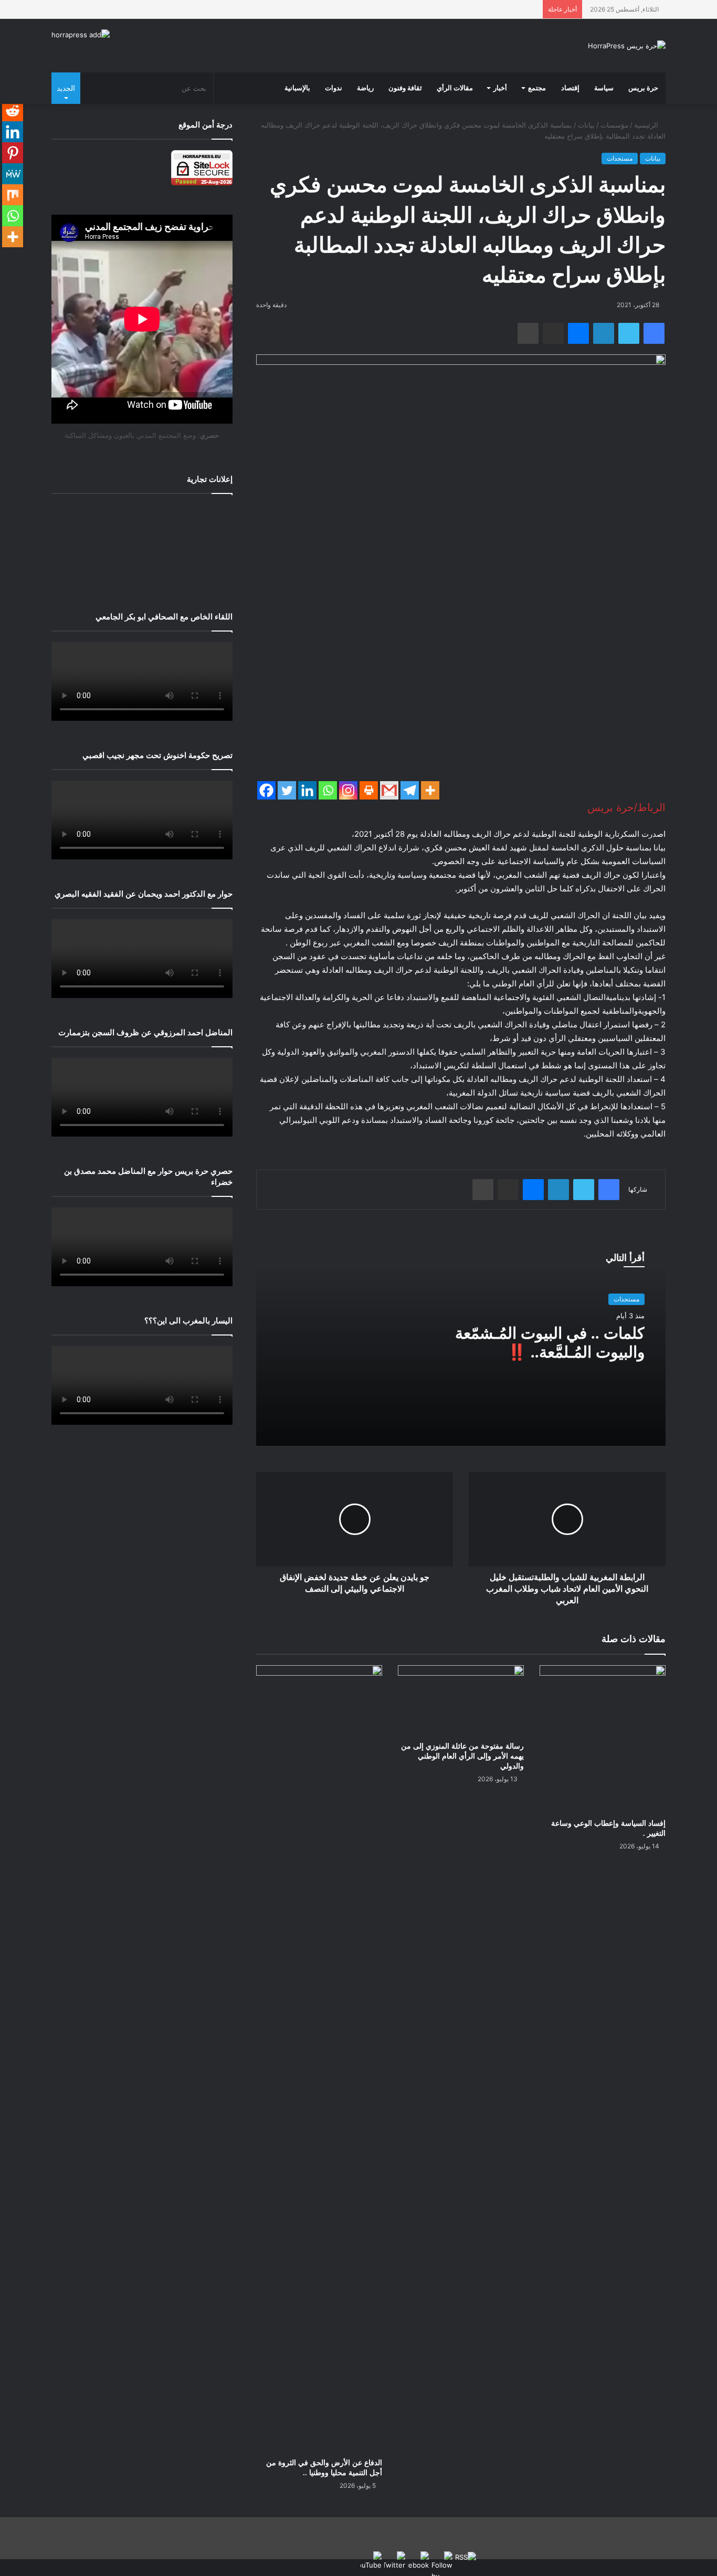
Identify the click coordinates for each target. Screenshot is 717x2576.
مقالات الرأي (455, 88)
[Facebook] (266, 790)
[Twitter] (287, 790)
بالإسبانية (297, 88)
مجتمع (537, 88)
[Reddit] (13, 111)
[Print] (369, 790)
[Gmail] (389, 790)
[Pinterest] (13, 153)
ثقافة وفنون (405, 88)
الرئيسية (647, 125)
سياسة (604, 88)
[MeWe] (13, 174)
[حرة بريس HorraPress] (627, 46)
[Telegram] (410, 790)
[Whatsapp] (328, 790)
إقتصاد (570, 88)
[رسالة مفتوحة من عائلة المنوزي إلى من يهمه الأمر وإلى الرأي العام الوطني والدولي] (461, 1701)
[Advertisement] (142, 545)
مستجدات (620, 158)
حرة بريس (643, 88)
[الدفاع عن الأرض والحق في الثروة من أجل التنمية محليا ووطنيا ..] (319, 2059)
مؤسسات (614, 125)
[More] (430, 790)
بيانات (586, 125)
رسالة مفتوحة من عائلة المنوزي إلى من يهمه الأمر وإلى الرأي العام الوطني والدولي (462, 1756)
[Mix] (13, 195)
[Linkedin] (307, 790)
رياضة (365, 88)
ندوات (334, 88)
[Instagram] (348, 790)
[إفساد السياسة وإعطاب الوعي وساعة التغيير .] (603, 1739)
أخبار (500, 88)
